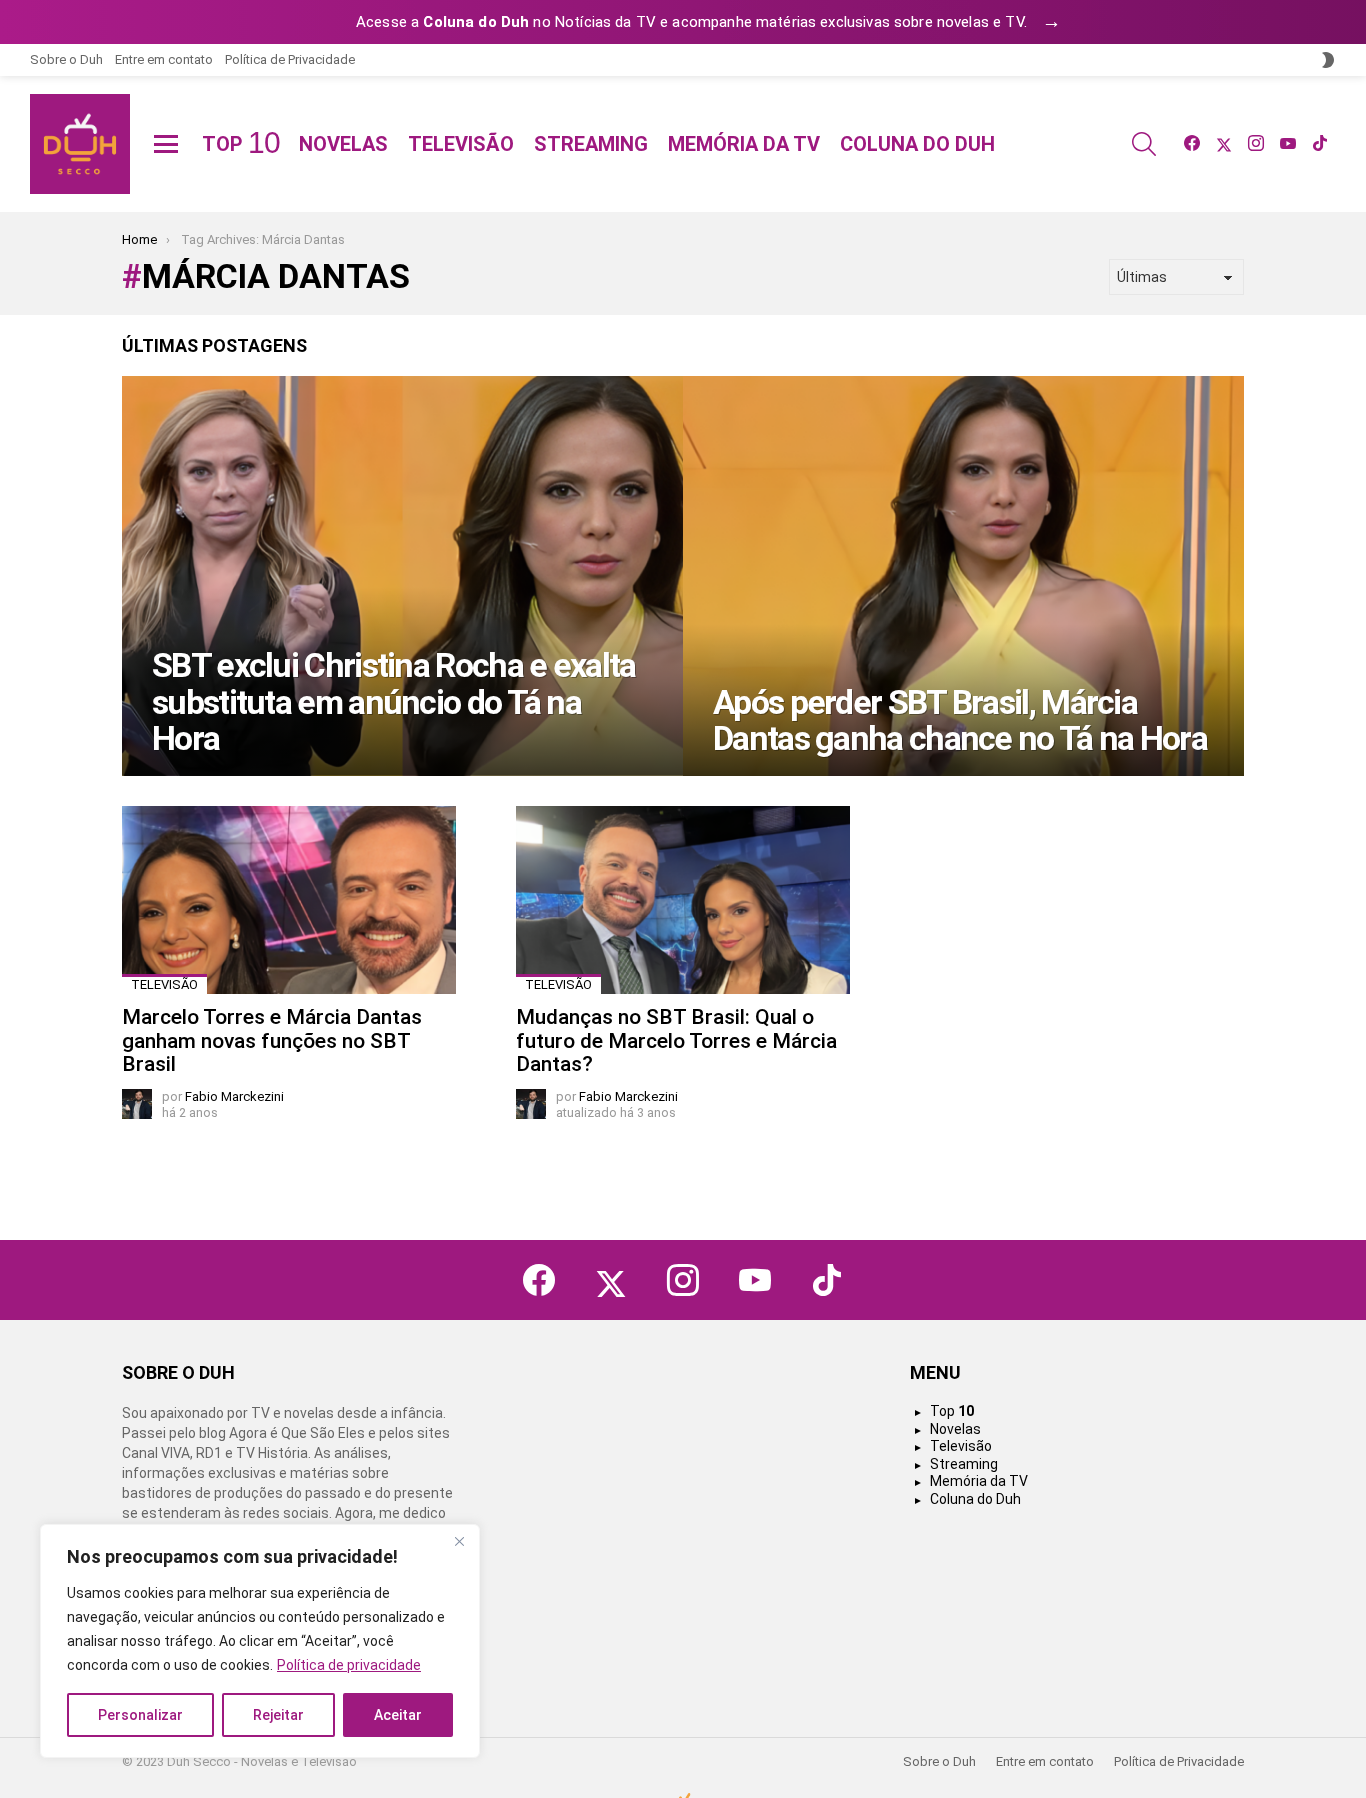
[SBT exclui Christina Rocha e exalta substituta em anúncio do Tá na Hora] (402, 576)
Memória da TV (744, 144)
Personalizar (140, 1715)
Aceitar (398, 1715)
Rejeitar (278, 1715)
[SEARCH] (1144, 144)
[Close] (459, 1541)
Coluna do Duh (917, 144)
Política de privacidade (349, 1665)
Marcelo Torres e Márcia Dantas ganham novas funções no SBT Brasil (272, 1040)
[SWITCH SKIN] (1328, 60)
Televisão (461, 144)
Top (240, 144)
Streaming (591, 144)
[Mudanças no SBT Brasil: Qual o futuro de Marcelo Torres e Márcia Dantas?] (683, 900)
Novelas (343, 144)
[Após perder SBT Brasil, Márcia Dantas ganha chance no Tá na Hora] (963, 576)
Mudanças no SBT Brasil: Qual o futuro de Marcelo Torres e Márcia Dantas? (676, 1040)
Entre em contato (164, 59)
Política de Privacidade (290, 59)
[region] (260, 1641)
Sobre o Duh (66, 59)
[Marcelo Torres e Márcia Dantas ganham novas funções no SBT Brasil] (289, 900)
